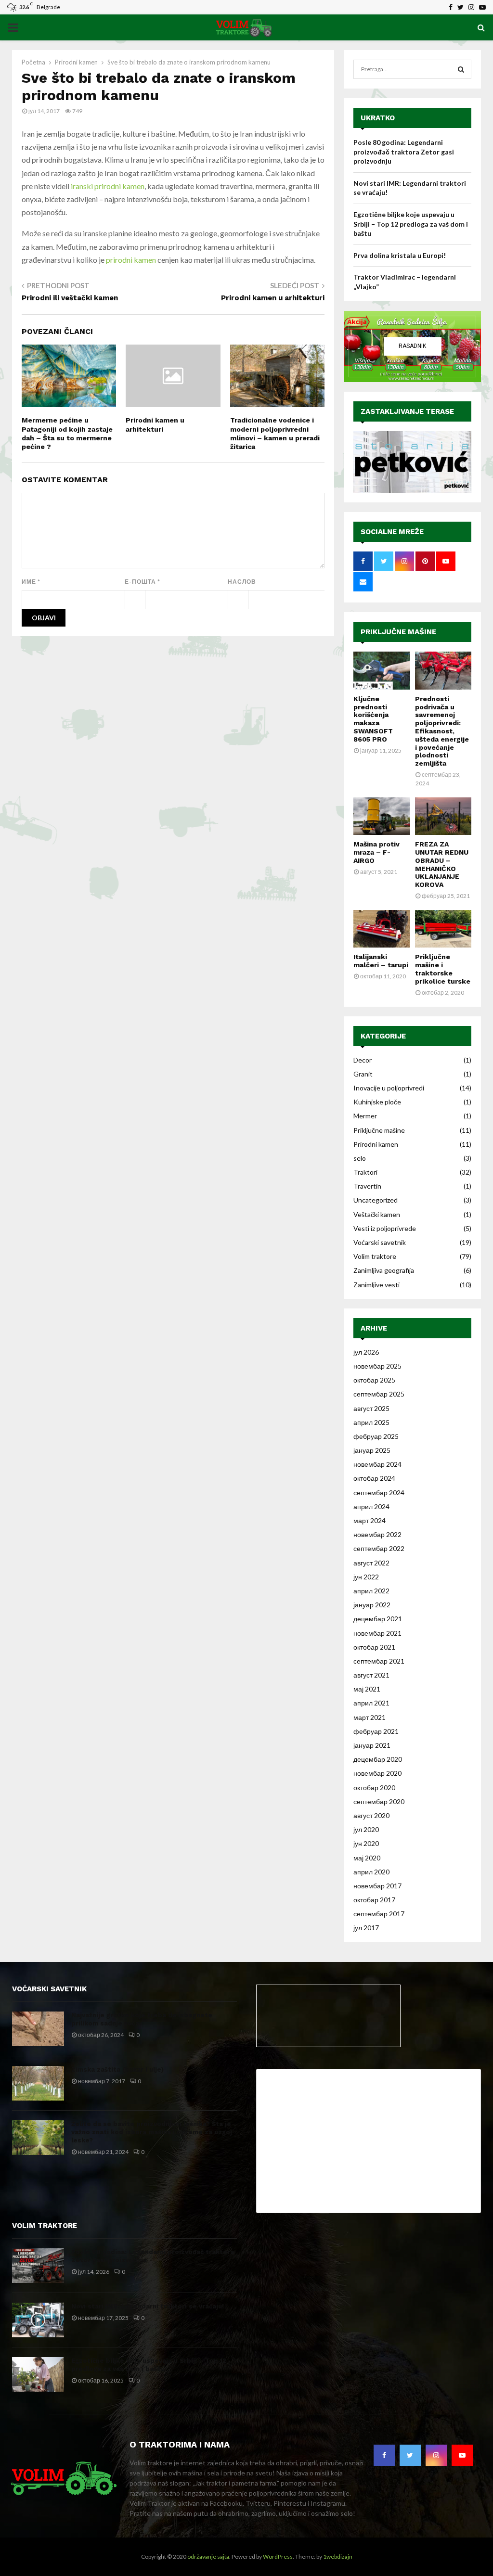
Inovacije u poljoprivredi (389, 1088)
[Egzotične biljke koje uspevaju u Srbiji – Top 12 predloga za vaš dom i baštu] (38, 2374)
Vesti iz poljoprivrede (385, 1228)
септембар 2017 (379, 1914)
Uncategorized (376, 1200)
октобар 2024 (374, 1478)
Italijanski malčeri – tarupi (381, 961)
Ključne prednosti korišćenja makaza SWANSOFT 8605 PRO (373, 719)
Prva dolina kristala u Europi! (400, 255)
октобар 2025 (374, 1380)
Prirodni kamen (376, 1144)
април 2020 (371, 1872)
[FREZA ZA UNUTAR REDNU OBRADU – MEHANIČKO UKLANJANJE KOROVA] (443, 816)
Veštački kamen (377, 1214)
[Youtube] (462, 2455)
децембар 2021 (378, 1619)
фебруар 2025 (376, 1436)
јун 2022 (366, 1577)
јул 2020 (366, 1829)
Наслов (242, 582)
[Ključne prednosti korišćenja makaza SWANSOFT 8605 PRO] (382, 670)
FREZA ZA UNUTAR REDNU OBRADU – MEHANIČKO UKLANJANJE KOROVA (442, 864)
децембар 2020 (378, 1759)
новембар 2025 (377, 1366)
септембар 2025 (379, 1394)
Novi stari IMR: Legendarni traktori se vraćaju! (148, 2306)
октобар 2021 (374, 1647)
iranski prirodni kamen (108, 186)
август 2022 (371, 1563)
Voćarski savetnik (380, 1242)
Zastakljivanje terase (407, 411)
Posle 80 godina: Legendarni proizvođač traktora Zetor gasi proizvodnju (404, 152)
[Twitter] (410, 2455)
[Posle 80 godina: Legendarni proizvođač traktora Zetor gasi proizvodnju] (38, 2266)
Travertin (367, 1186)
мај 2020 (367, 1858)
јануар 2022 (372, 1605)
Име (31, 582)
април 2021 (371, 1703)
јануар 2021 (372, 1745)
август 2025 (371, 1408)
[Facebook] (384, 2455)
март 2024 (370, 1520)
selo (360, 1158)
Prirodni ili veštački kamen (70, 298)
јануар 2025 (372, 1450)
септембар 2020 (379, 1801)
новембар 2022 (377, 1534)
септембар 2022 (379, 1548)
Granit (363, 1074)
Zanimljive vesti (376, 1285)
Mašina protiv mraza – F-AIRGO (376, 852)
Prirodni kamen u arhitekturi (273, 298)
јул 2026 (366, 1352)
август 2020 (371, 1815)
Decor (363, 1060)
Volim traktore (375, 1256)
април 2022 (371, 1591)
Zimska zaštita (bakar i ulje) (117, 2070)
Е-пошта (143, 582)
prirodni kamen (131, 260)
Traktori (365, 1172)
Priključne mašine (398, 632)
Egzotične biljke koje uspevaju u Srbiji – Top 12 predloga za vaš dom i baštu (411, 224)
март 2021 (370, 1717)
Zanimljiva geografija (384, 1270)
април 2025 (371, 1422)
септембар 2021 (379, 1661)
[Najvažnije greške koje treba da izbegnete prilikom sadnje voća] (38, 2029)
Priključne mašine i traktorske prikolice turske (443, 969)
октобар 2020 (374, 1788)
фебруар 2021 (376, 1731)
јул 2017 (366, 1928)
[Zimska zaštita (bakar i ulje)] (38, 2083)
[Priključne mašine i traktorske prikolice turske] (443, 929)
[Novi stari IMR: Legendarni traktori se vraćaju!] (38, 2320)
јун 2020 (366, 1843)
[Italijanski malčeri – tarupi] (382, 929)
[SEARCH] (461, 69)
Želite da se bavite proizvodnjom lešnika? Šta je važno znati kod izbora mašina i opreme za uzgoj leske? (152, 2132)
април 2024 (371, 1506)
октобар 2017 (374, 1900)
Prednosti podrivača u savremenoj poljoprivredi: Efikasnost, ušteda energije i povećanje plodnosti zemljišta (442, 731)
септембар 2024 (379, 1493)
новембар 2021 (377, 1633)
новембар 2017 (377, 1886)
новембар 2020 (377, 1773)
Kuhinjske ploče (377, 1102)
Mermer (365, 1116)
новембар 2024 (377, 1464)
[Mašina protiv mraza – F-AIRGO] (382, 816)
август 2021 (371, 1675)
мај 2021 (367, 1689)
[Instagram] (436, 2455)
